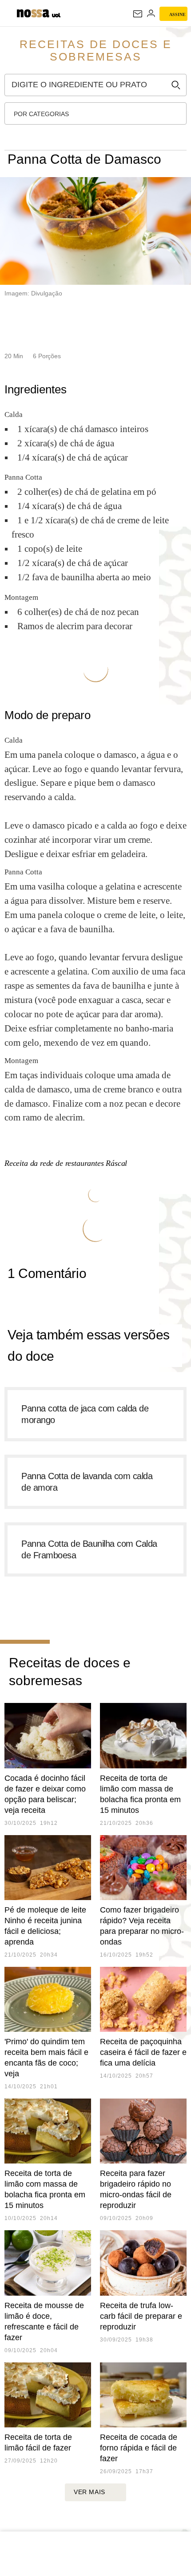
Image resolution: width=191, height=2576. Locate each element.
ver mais (90, 2492)
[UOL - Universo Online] (56, 16)
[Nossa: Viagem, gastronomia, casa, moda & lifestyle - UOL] (33, 12)
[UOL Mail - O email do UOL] (138, 14)
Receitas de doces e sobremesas (96, 50)
